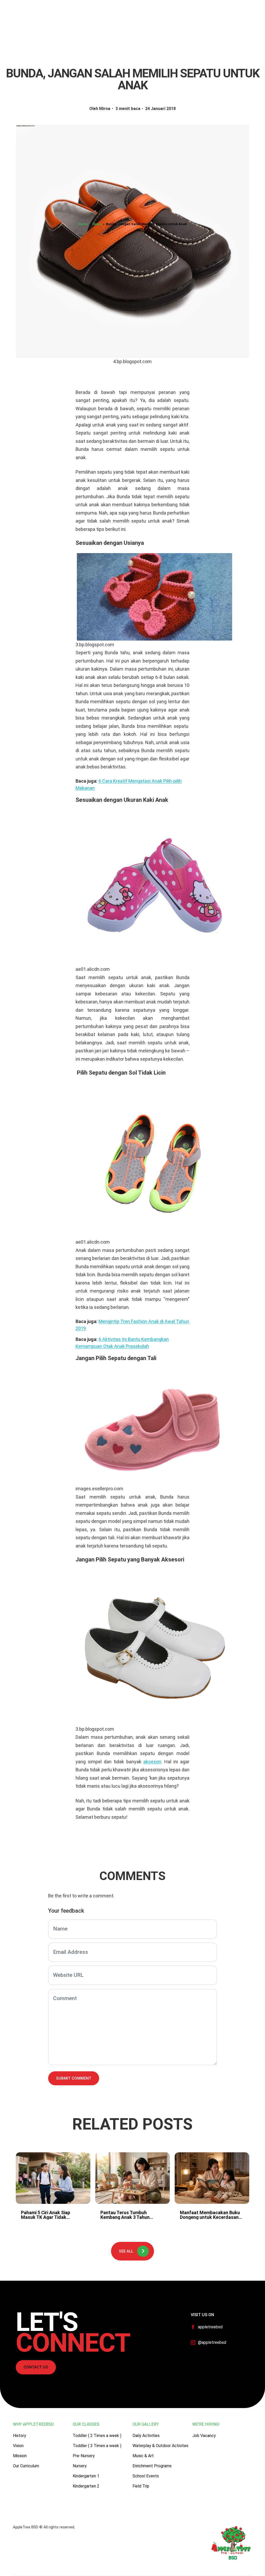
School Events (146, 2476)
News (97, 224)
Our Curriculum (26, 2466)
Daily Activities (146, 2436)
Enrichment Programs (152, 2466)
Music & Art (143, 2456)
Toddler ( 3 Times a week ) (97, 2446)
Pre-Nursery (84, 2456)
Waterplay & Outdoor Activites (160, 2446)
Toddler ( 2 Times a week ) (97, 2436)
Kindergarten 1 (86, 2476)
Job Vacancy (204, 2436)
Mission (20, 2456)
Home (83, 224)
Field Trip (141, 2486)
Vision (18, 2446)
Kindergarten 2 (86, 2486)
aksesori (152, 1762)
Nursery (80, 2466)
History (20, 2436)
